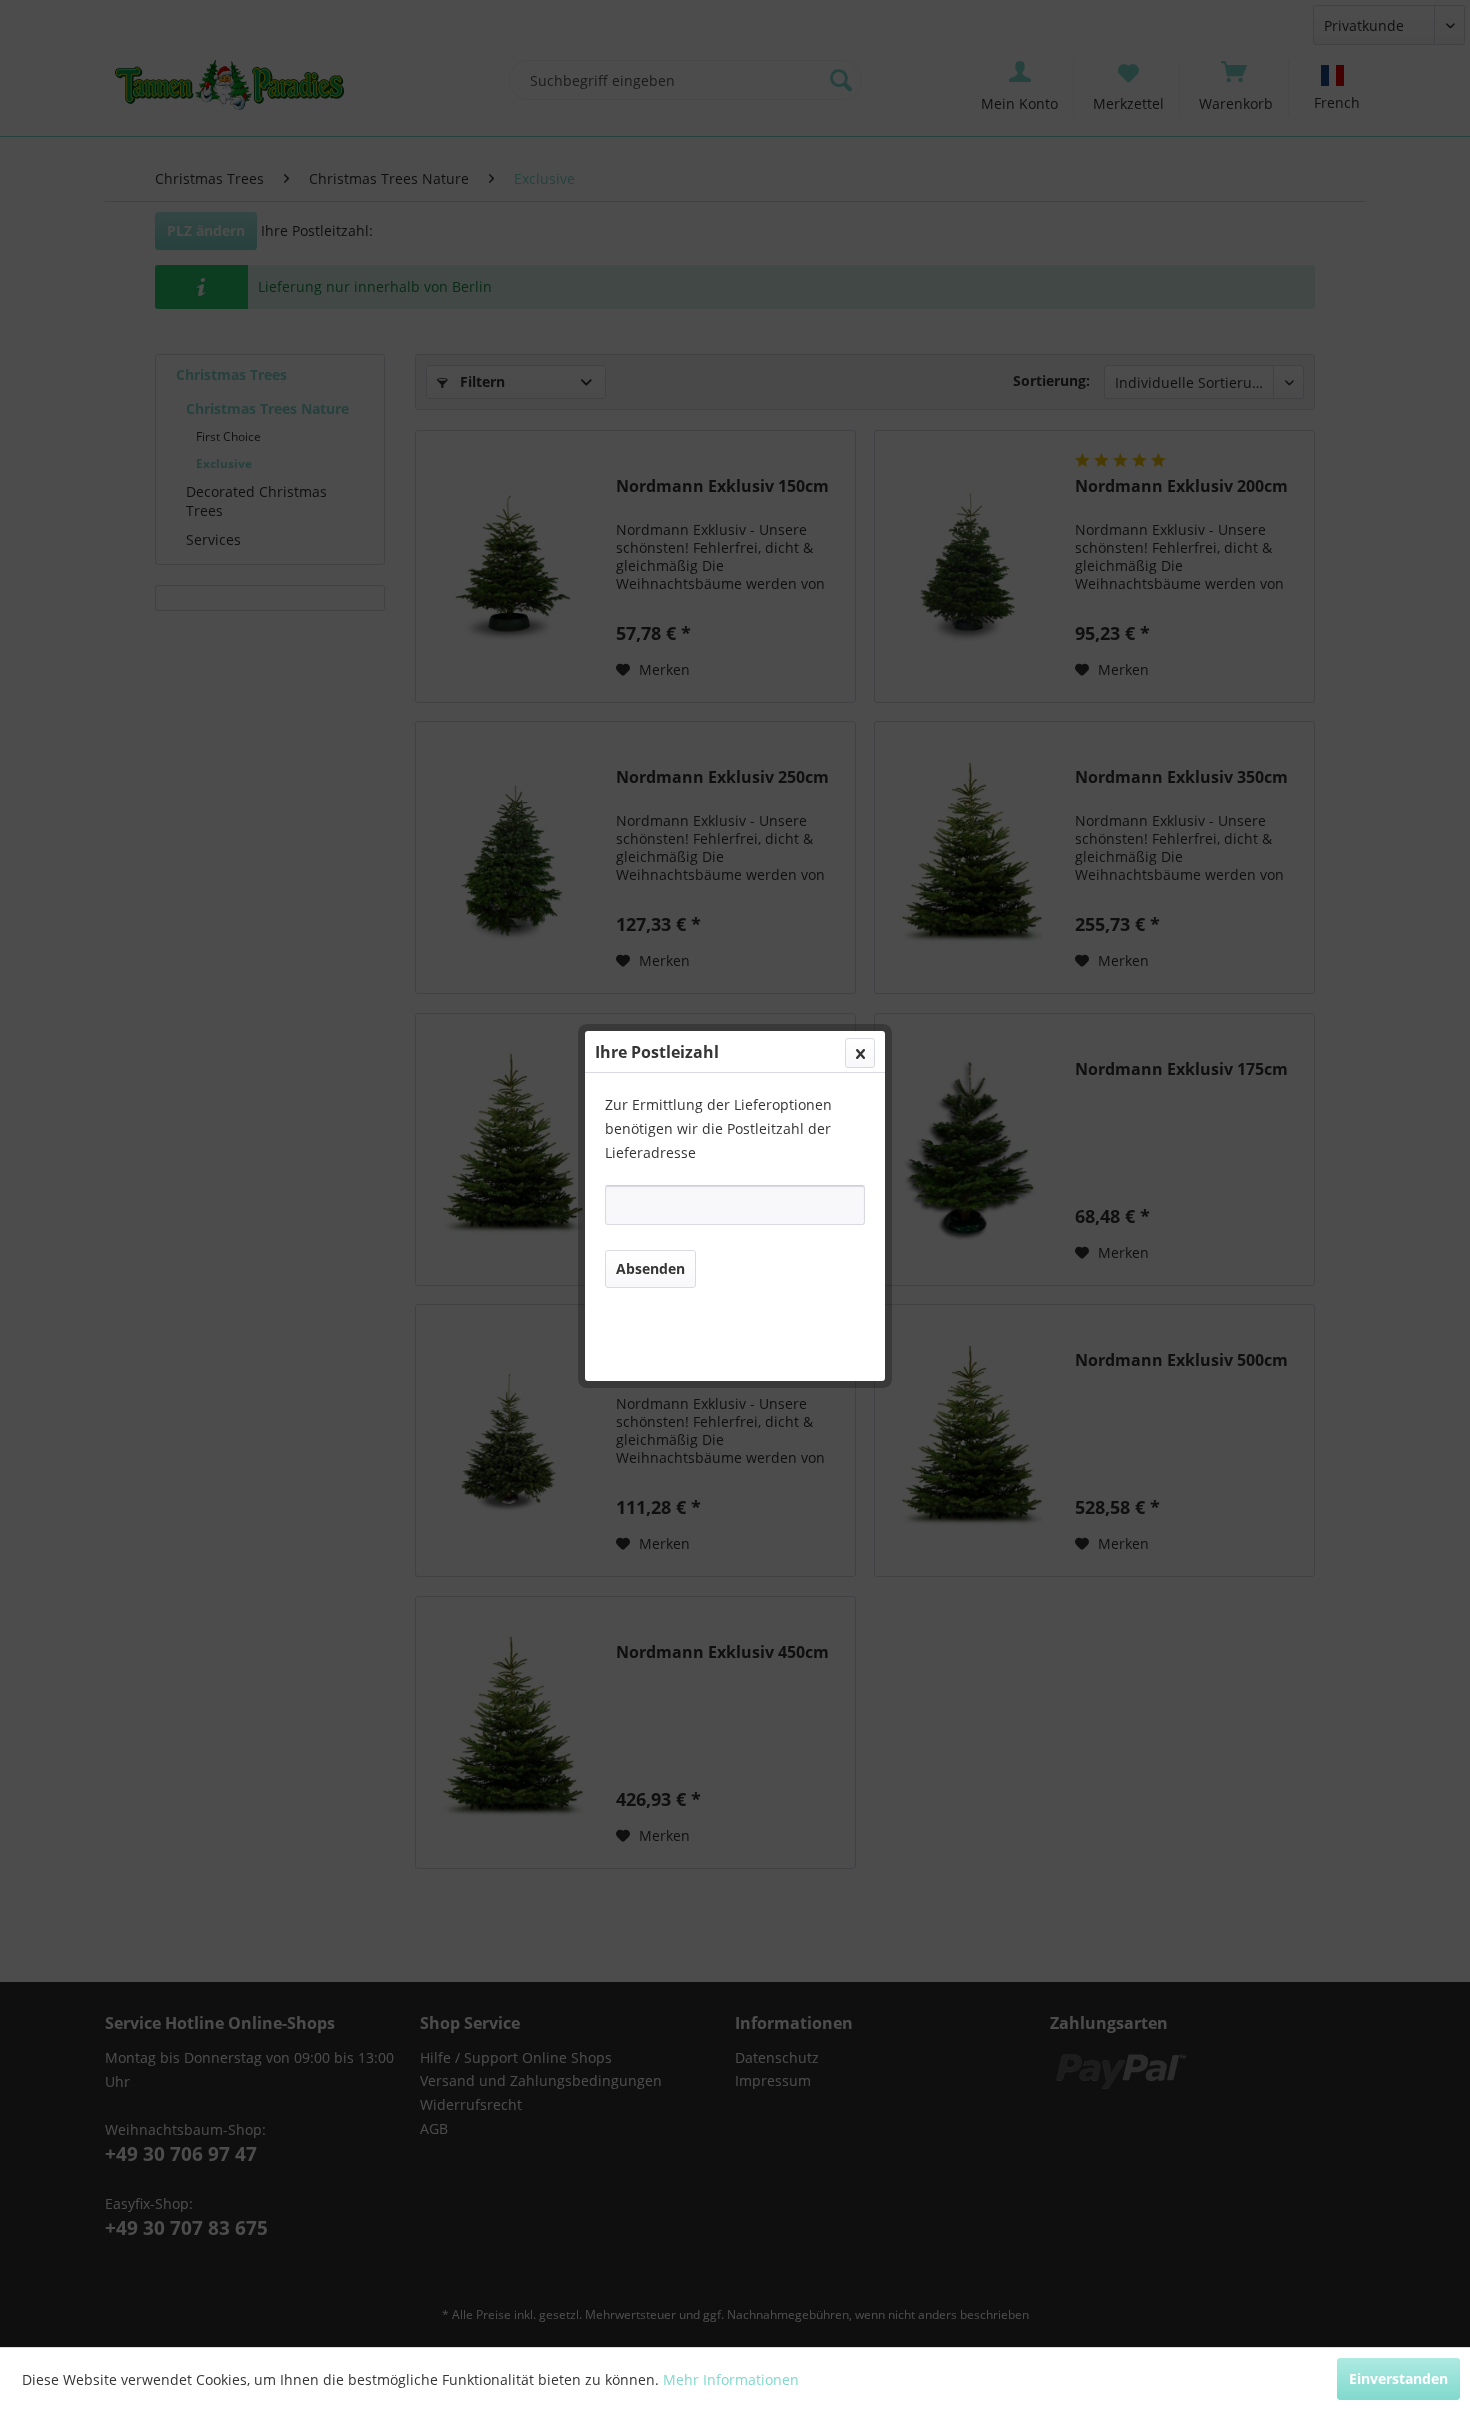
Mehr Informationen (731, 2379)
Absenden (650, 1268)
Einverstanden (1398, 2378)
